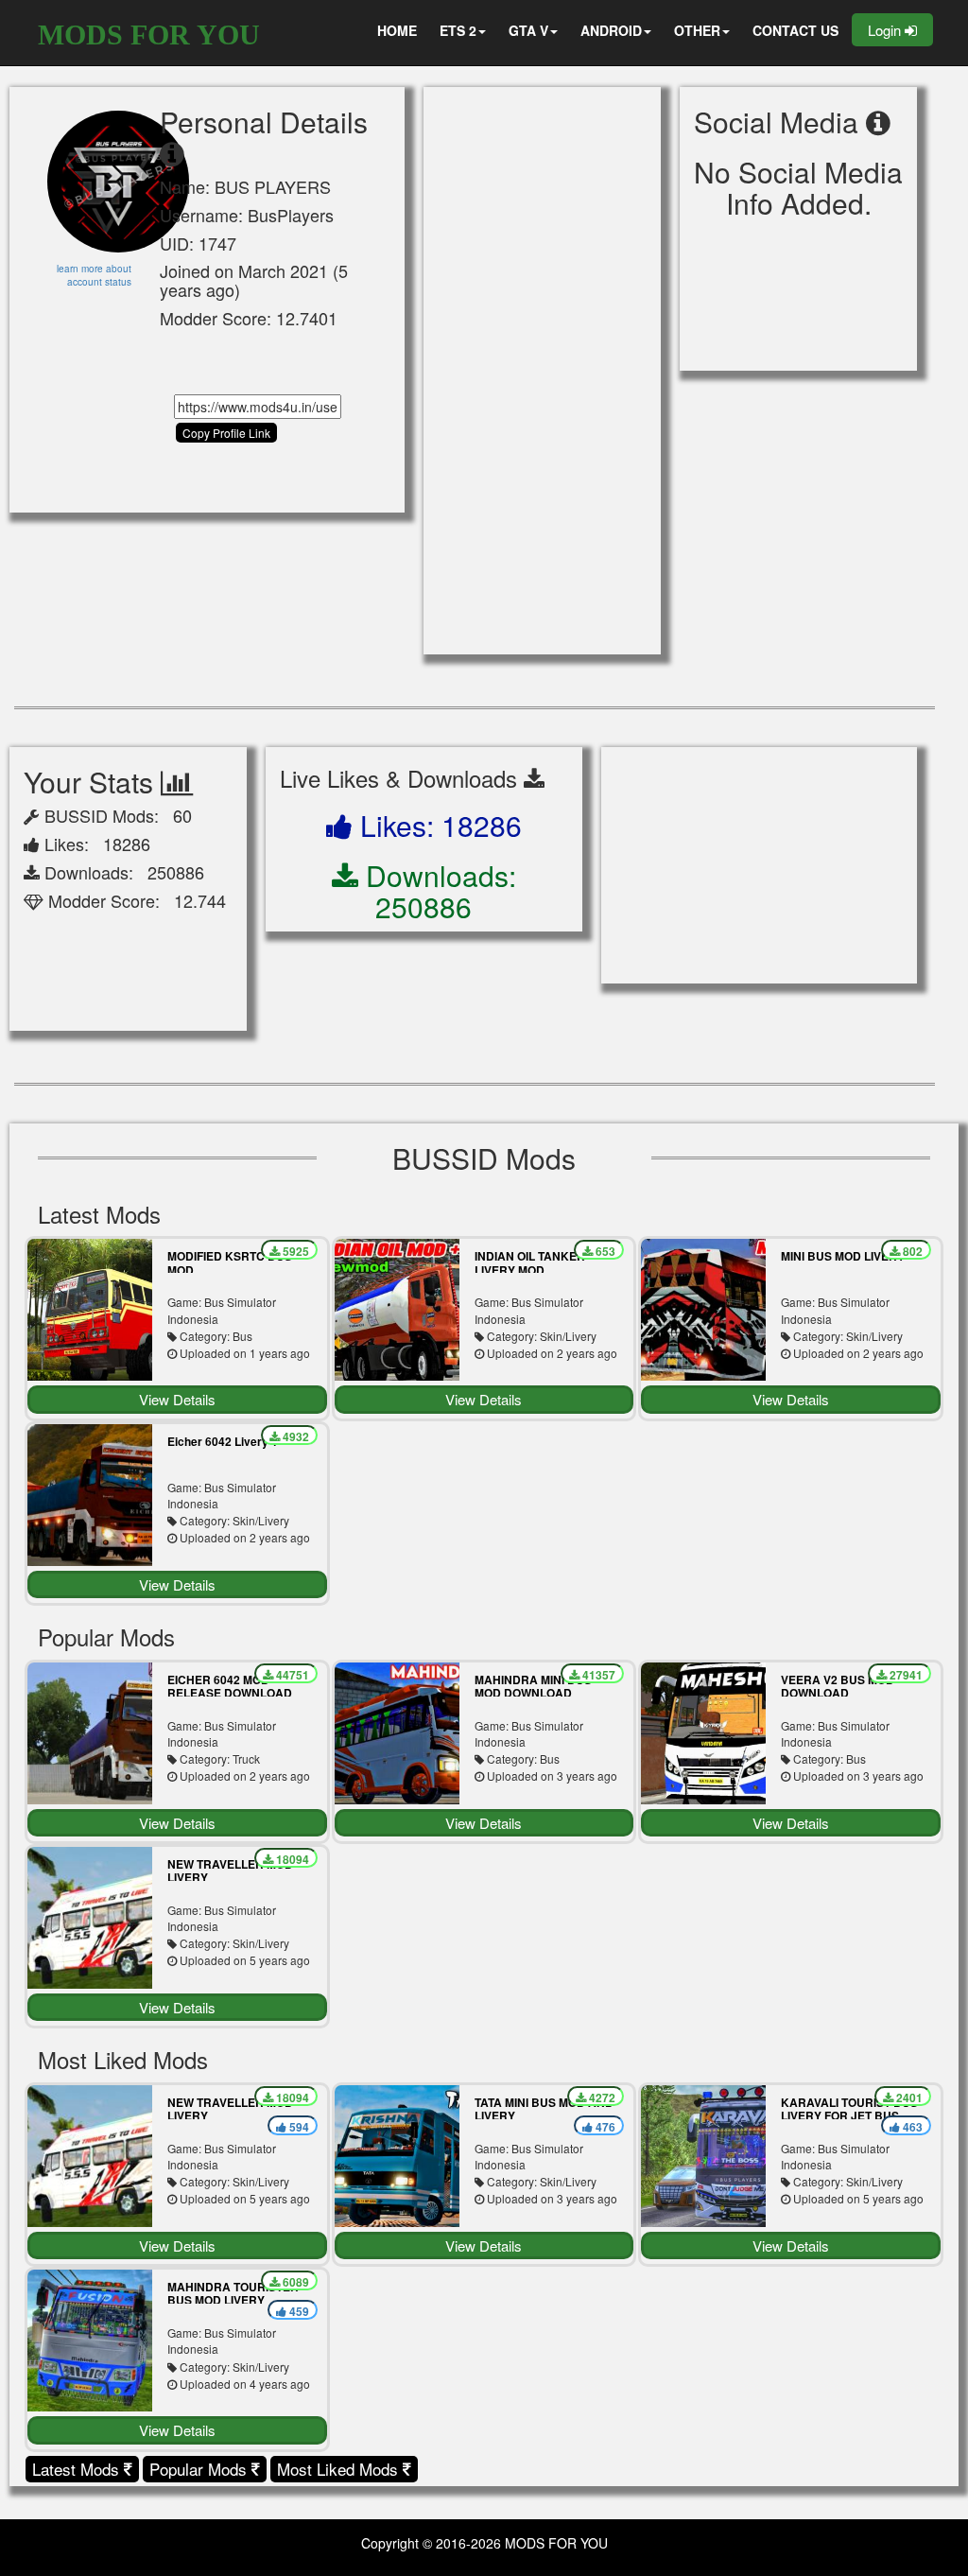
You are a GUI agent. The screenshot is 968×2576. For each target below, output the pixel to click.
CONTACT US (795, 30)
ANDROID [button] (611, 30)
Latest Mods (78, 2469)
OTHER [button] (697, 30)
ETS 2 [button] (458, 30)
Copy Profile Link (226, 433)
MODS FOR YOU (149, 35)
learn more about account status (94, 275)
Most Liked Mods (340, 2469)
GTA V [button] (528, 30)
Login (886, 30)
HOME (397, 30)
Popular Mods (200, 2469)
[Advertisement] (542, 371)
